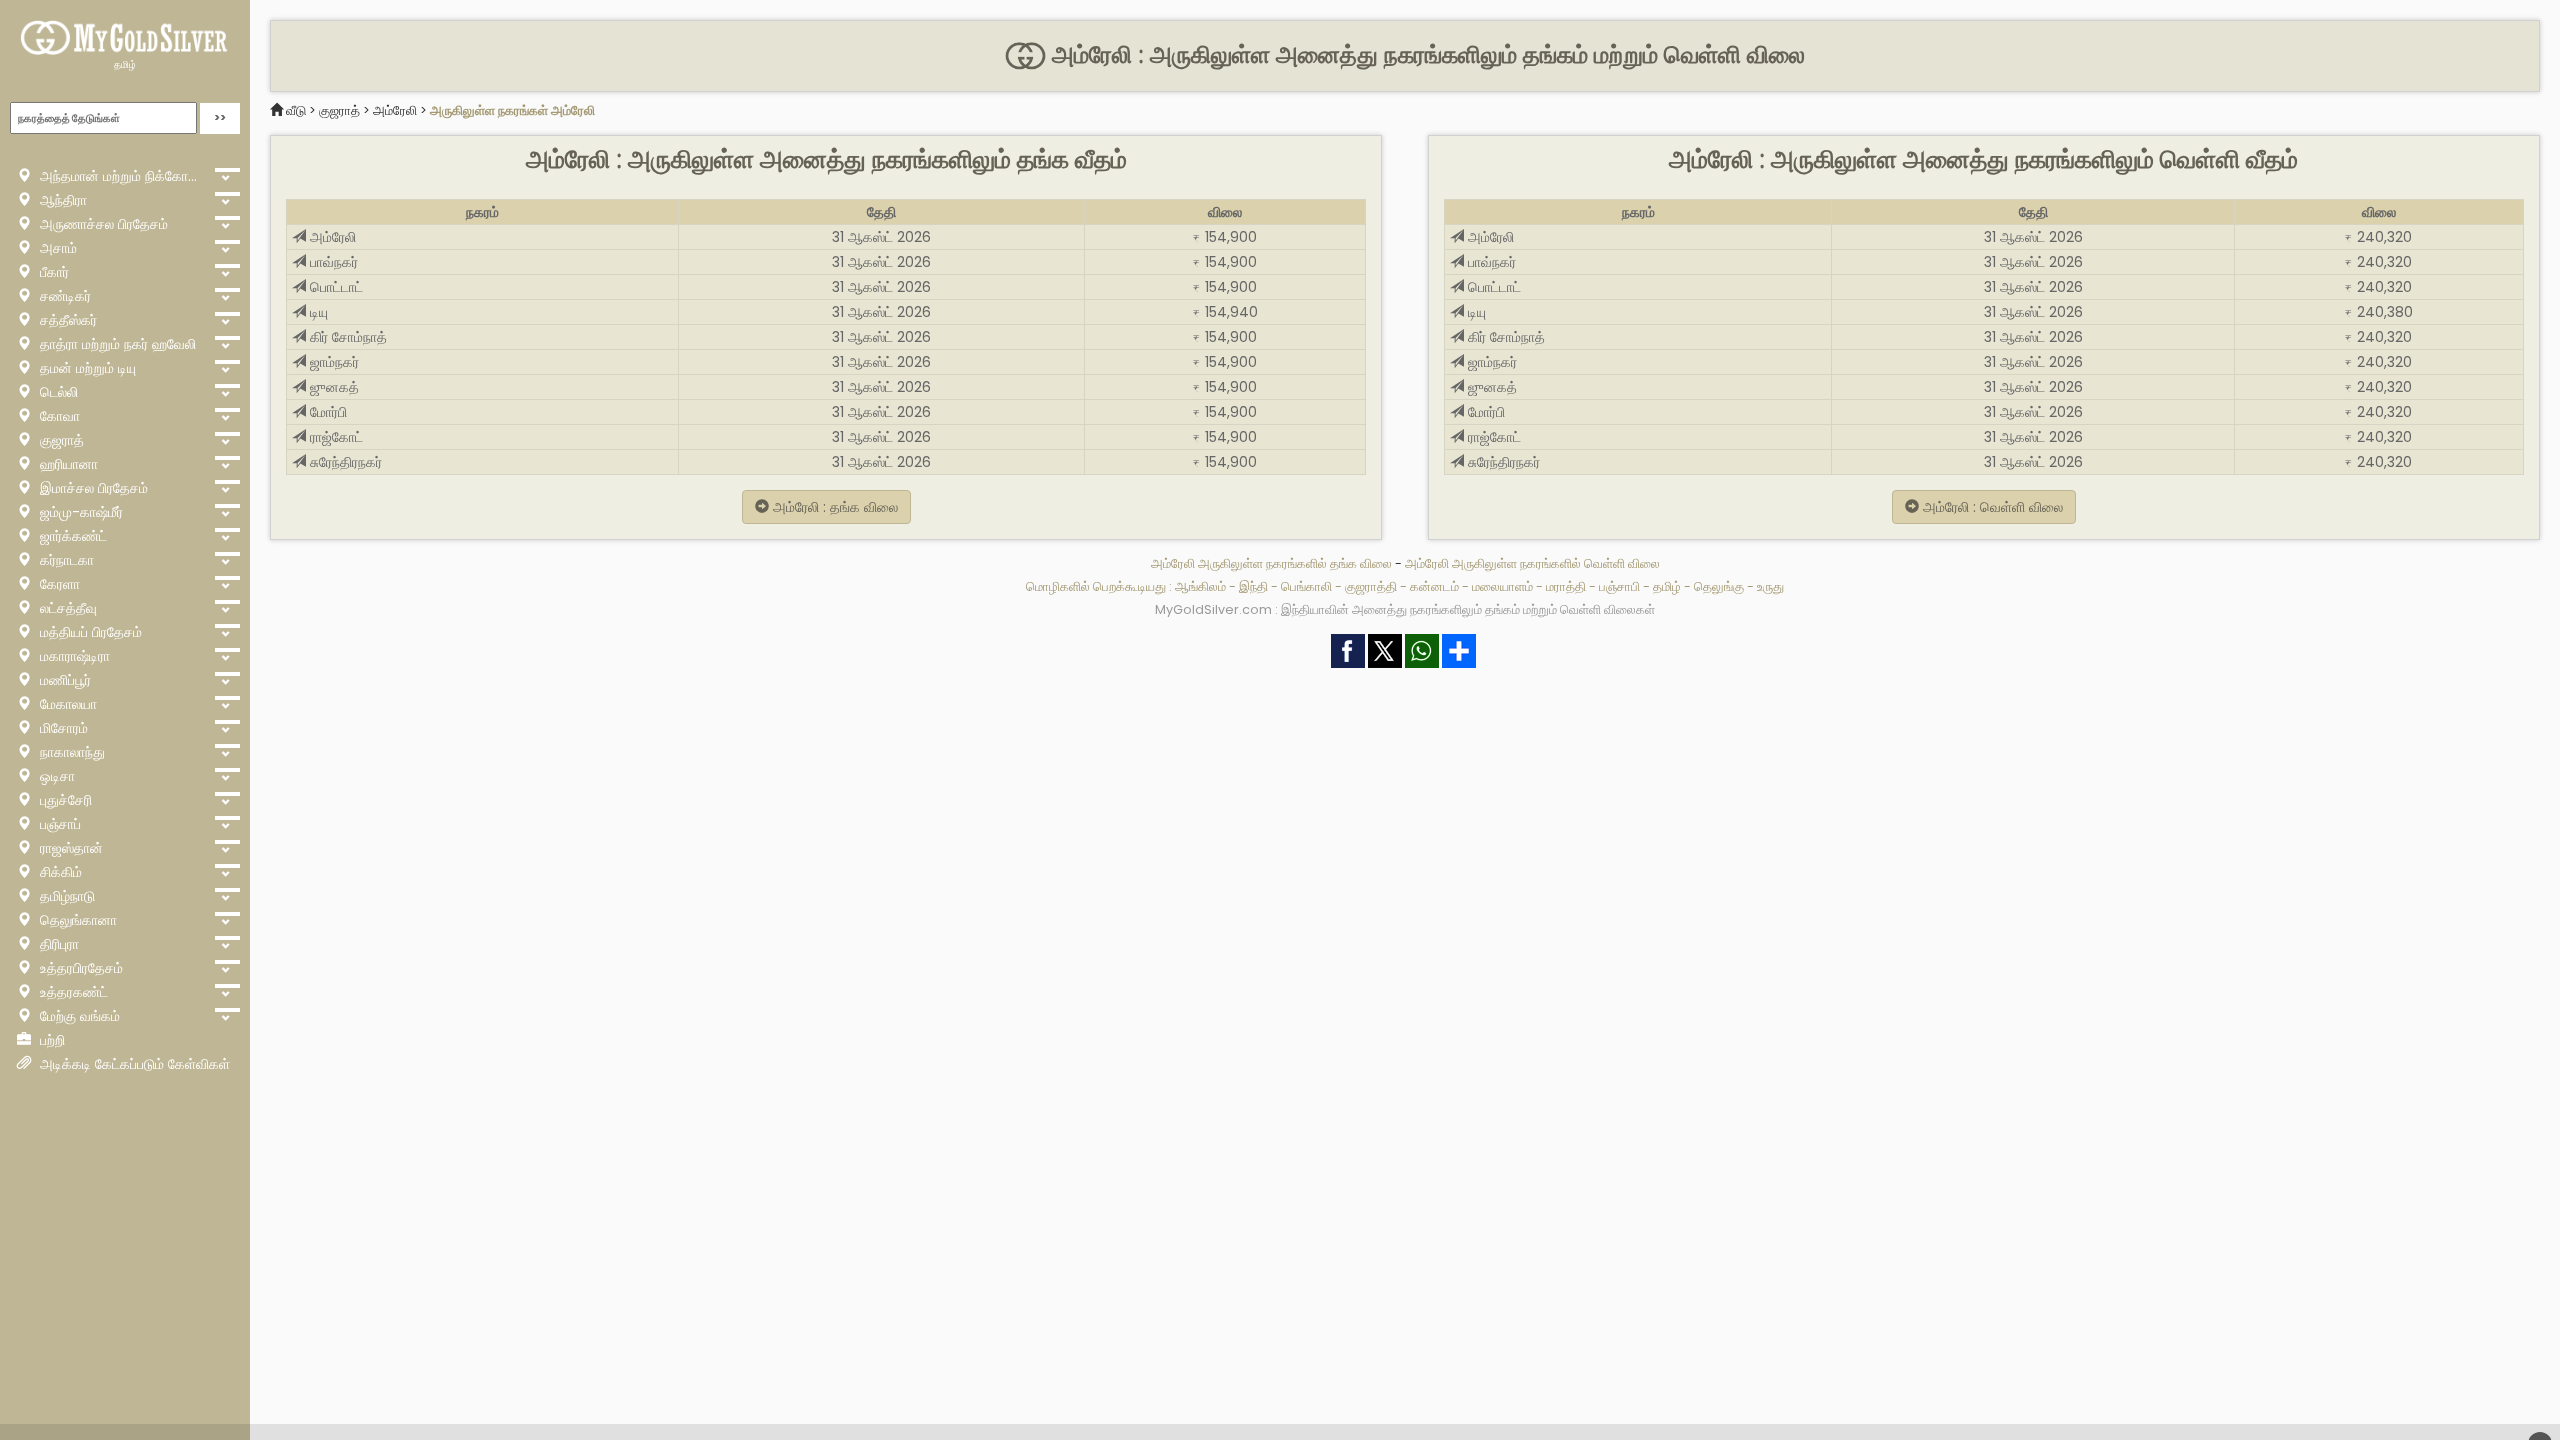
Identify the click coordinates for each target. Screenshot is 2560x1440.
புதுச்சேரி (64, 800)
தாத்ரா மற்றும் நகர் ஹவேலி (116, 344)
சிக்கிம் (59, 872)
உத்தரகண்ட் (72, 992)
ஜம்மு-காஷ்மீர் (79, 512)
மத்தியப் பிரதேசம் (89, 632)
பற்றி (50, 1040)
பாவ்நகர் (332, 262)
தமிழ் (125, 64)
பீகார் (52, 272)
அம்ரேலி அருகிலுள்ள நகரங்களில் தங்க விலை (1273, 563)
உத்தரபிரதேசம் (79, 968)
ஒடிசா (55, 776)
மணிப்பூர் (63, 680)
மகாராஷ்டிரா (73, 656)
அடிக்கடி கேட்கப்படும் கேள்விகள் (133, 1064)
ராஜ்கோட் (334, 437)
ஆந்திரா (61, 200)
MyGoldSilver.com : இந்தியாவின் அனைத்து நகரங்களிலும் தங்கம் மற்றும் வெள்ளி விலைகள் (1405, 609)
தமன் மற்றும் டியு (86, 368)
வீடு (296, 110)
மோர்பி (326, 412)
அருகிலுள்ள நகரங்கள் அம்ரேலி (512, 110)
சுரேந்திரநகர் (344, 462)
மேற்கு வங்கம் (78, 1016)
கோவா (58, 416)
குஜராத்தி (1371, 586)
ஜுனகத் (332, 387)
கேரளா (58, 584)
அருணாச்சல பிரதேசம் (102, 224)
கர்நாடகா (65, 560)
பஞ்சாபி (1619, 586)
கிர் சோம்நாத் (346, 337)
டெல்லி (57, 392)
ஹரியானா (67, 464)
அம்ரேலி (395, 110)
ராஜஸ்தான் (69, 848)
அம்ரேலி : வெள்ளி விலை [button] (1991, 507)
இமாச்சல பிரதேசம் (92, 488)
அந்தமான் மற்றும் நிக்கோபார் (121, 176)
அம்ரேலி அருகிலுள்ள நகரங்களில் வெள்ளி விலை (1532, 563)
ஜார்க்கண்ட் (71, 536)
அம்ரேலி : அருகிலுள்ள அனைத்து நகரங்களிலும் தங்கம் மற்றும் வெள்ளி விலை (1425, 55)
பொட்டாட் (334, 287)
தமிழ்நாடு (65, 896)
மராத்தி (1566, 586)
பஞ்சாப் (58, 824)
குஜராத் (60, 440)
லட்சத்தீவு (66, 608)
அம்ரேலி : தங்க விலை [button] (833, 507)
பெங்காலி (1306, 586)
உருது (1770, 586)
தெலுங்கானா (76, 920)
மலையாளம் (1502, 586)
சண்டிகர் (63, 296)
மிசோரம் (62, 728)
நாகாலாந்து (70, 752)
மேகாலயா (66, 704)
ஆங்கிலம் (1200, 586)
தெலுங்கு (1719, 586)
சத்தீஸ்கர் (66, 320)
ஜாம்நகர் (332, 362)
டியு (317, 312)
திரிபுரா (57, 944)
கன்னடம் (1434, 586)
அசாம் (56, 248)
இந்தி (1253, 586)
